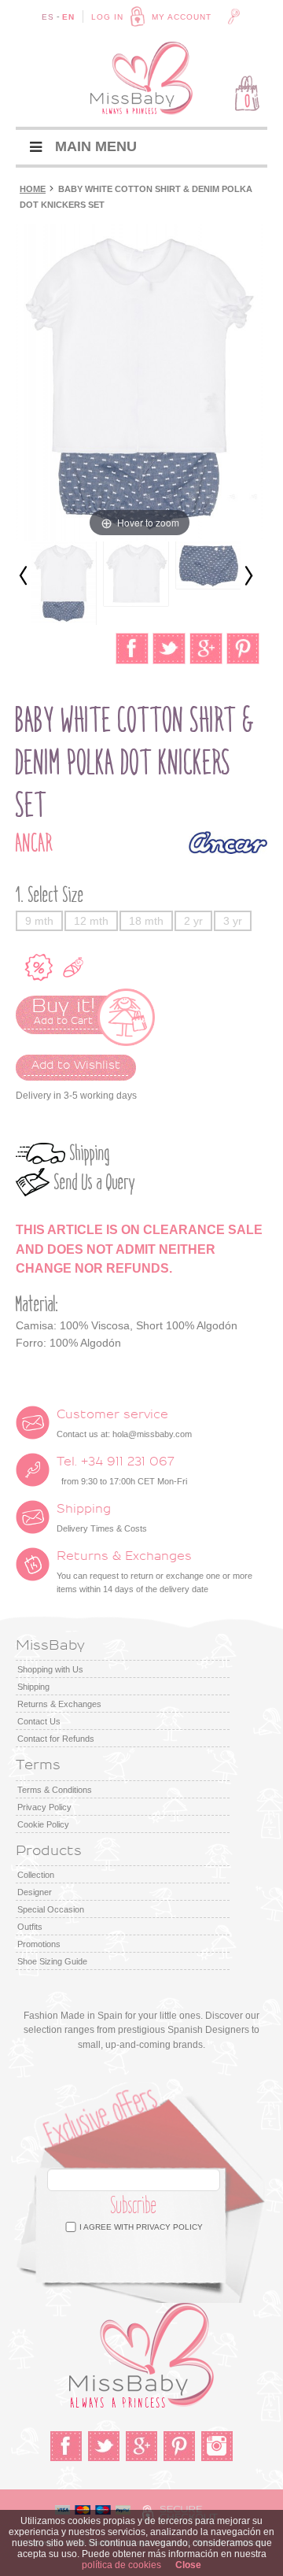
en (68, 17)
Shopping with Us (50, 1669)
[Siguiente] (248, 577)
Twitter (104, 2446)
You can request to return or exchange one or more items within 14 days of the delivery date (154, 1572)
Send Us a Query (95, 1183)
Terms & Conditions (55, 1790)
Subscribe (134, 2206)
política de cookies (121, 2565)
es (48, 17)
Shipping (90, 1153)
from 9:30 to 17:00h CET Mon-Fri (122, 1471)
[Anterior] (24, 577)
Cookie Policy (43, 1824)
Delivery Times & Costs (102, 1518)
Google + (141, 2446)
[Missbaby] (141, 78)
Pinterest (179, 2446)
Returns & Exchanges (59, 1704)
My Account (182, 17)
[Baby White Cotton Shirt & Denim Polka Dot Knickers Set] (64, 583)
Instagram (217, 2446)
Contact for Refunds (56, 1739)
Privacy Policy (44, 1807)
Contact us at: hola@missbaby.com (124, 1424)
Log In (107, 17)
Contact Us (39, 1721)
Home (33, 189)
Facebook (66, 2446)
